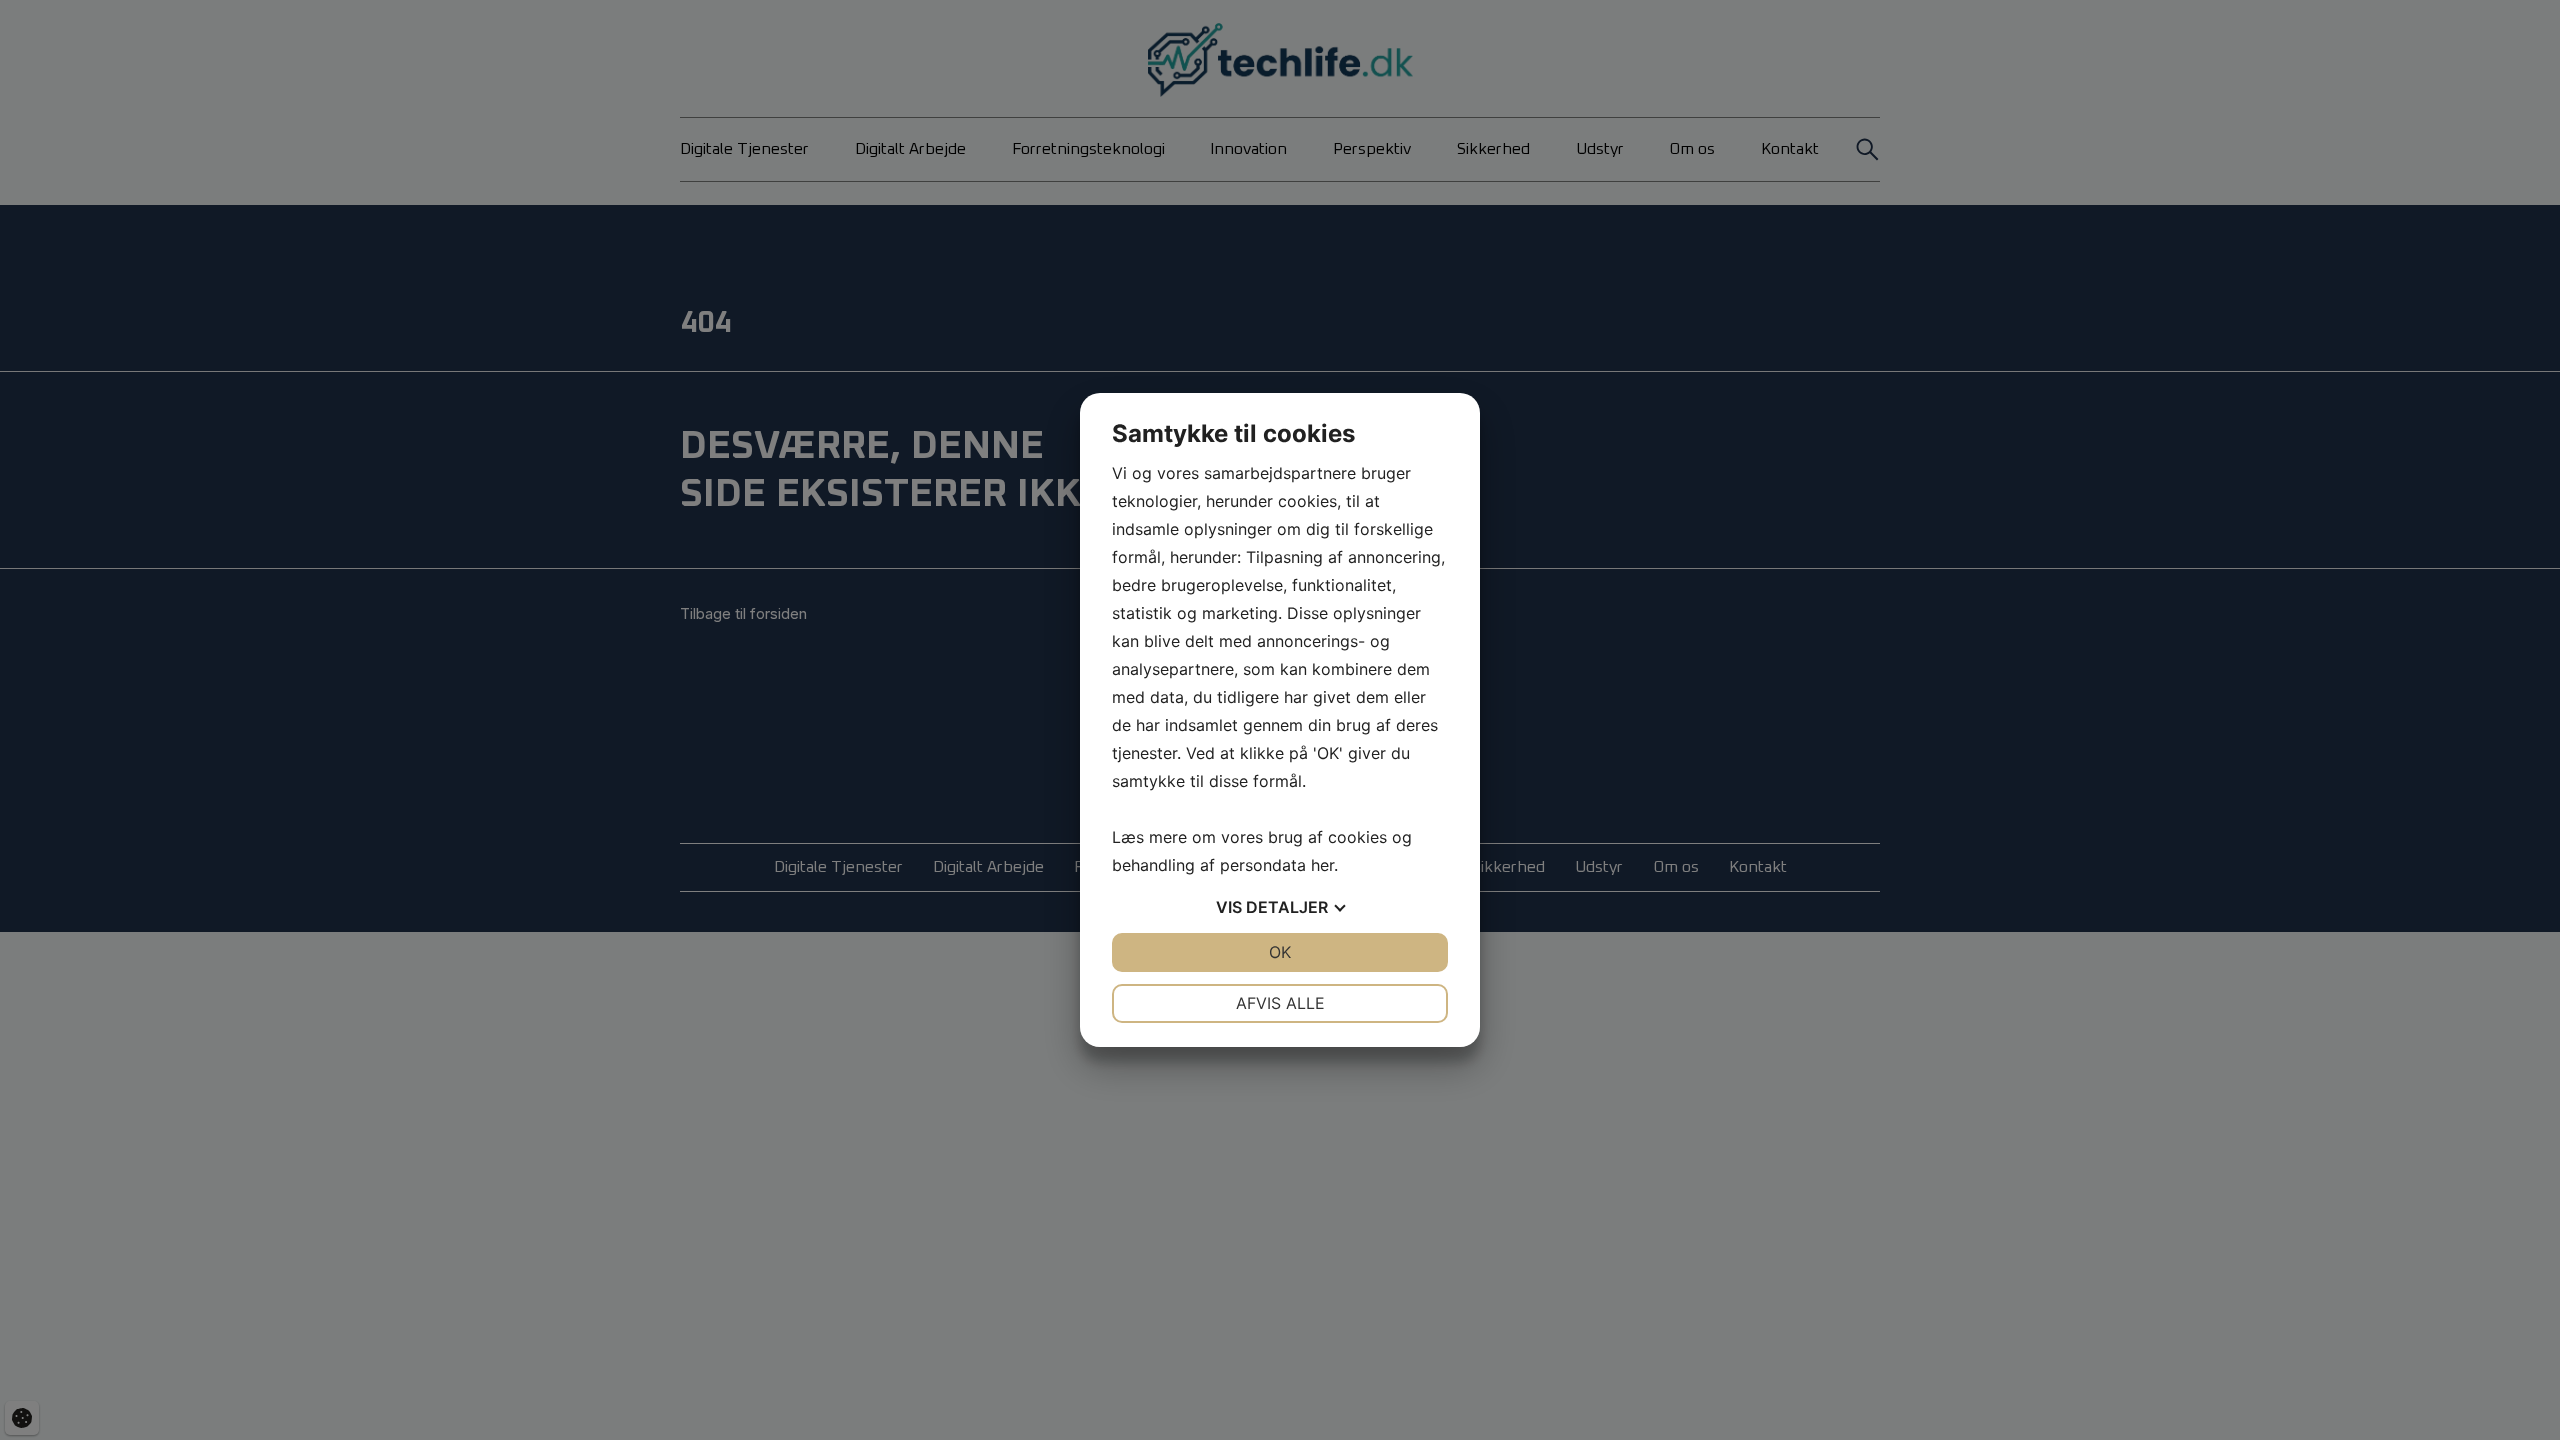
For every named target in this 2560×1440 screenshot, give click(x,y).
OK (1280, 952)
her (1322, 865)
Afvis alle (1280, 1003)
